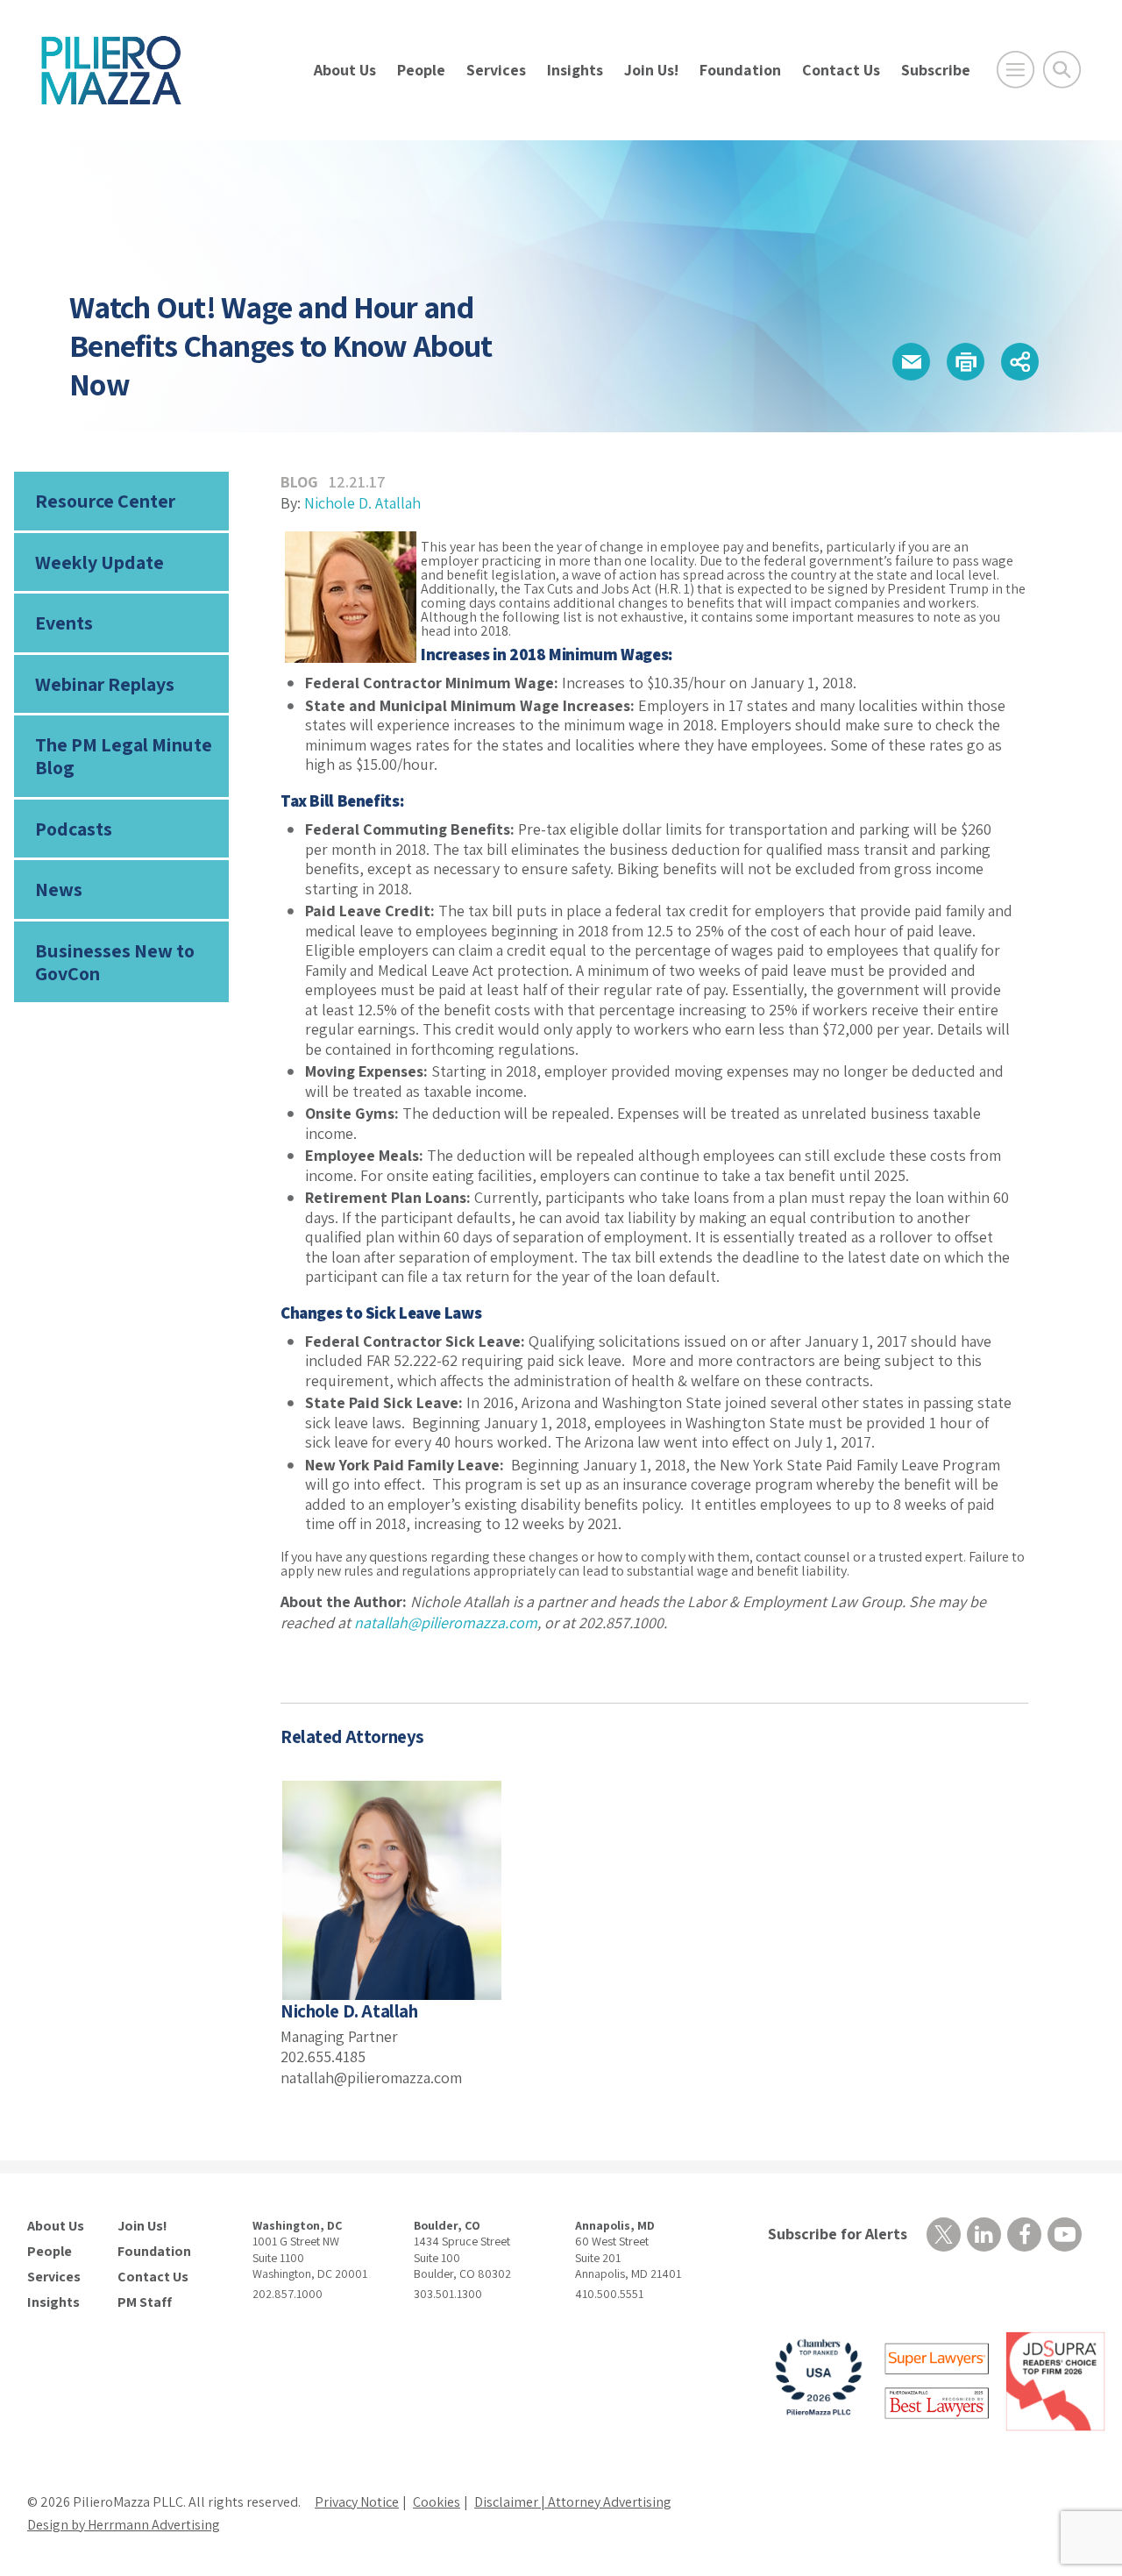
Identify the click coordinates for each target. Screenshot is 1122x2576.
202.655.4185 (323, 2057)
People (421, 70)
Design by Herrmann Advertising (124, 2525)
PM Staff (145, 2302)
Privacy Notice (357, 2502)
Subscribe (936, 70)
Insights (575, 70)
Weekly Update (99, 562)
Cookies (437, 2502)
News (59, 889)
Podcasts (74, 829)
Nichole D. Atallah (362, 503)
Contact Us (841, 70)
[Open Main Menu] (1015, 70)
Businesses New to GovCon (115, 962)
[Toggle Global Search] (1062, 70)
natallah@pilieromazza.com (446, 1622)
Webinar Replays (105, 684)
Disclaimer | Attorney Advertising (573, 2502)
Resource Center (105, 501)
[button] (911, 362)
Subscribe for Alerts (838, 2234)
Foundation (740, 70)
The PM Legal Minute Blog (124, 756)
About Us (345, 70)
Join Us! (651, 70)
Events (64, 623)
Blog (299, 482)
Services (496, 70)
